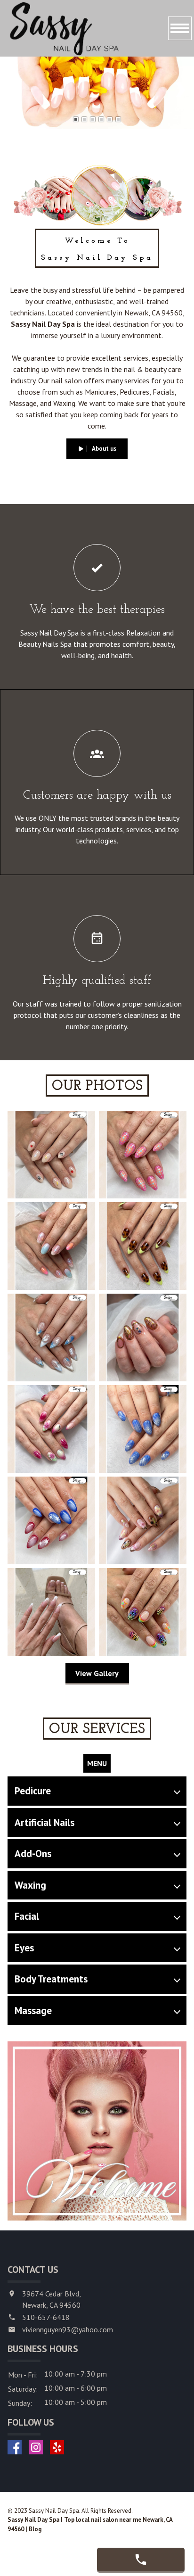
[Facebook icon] (15, 2447)
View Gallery (97, 1673)
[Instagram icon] (36, 2447)
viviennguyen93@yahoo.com (68, 2329)
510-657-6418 (46, 2317)
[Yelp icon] (57, 2447)
